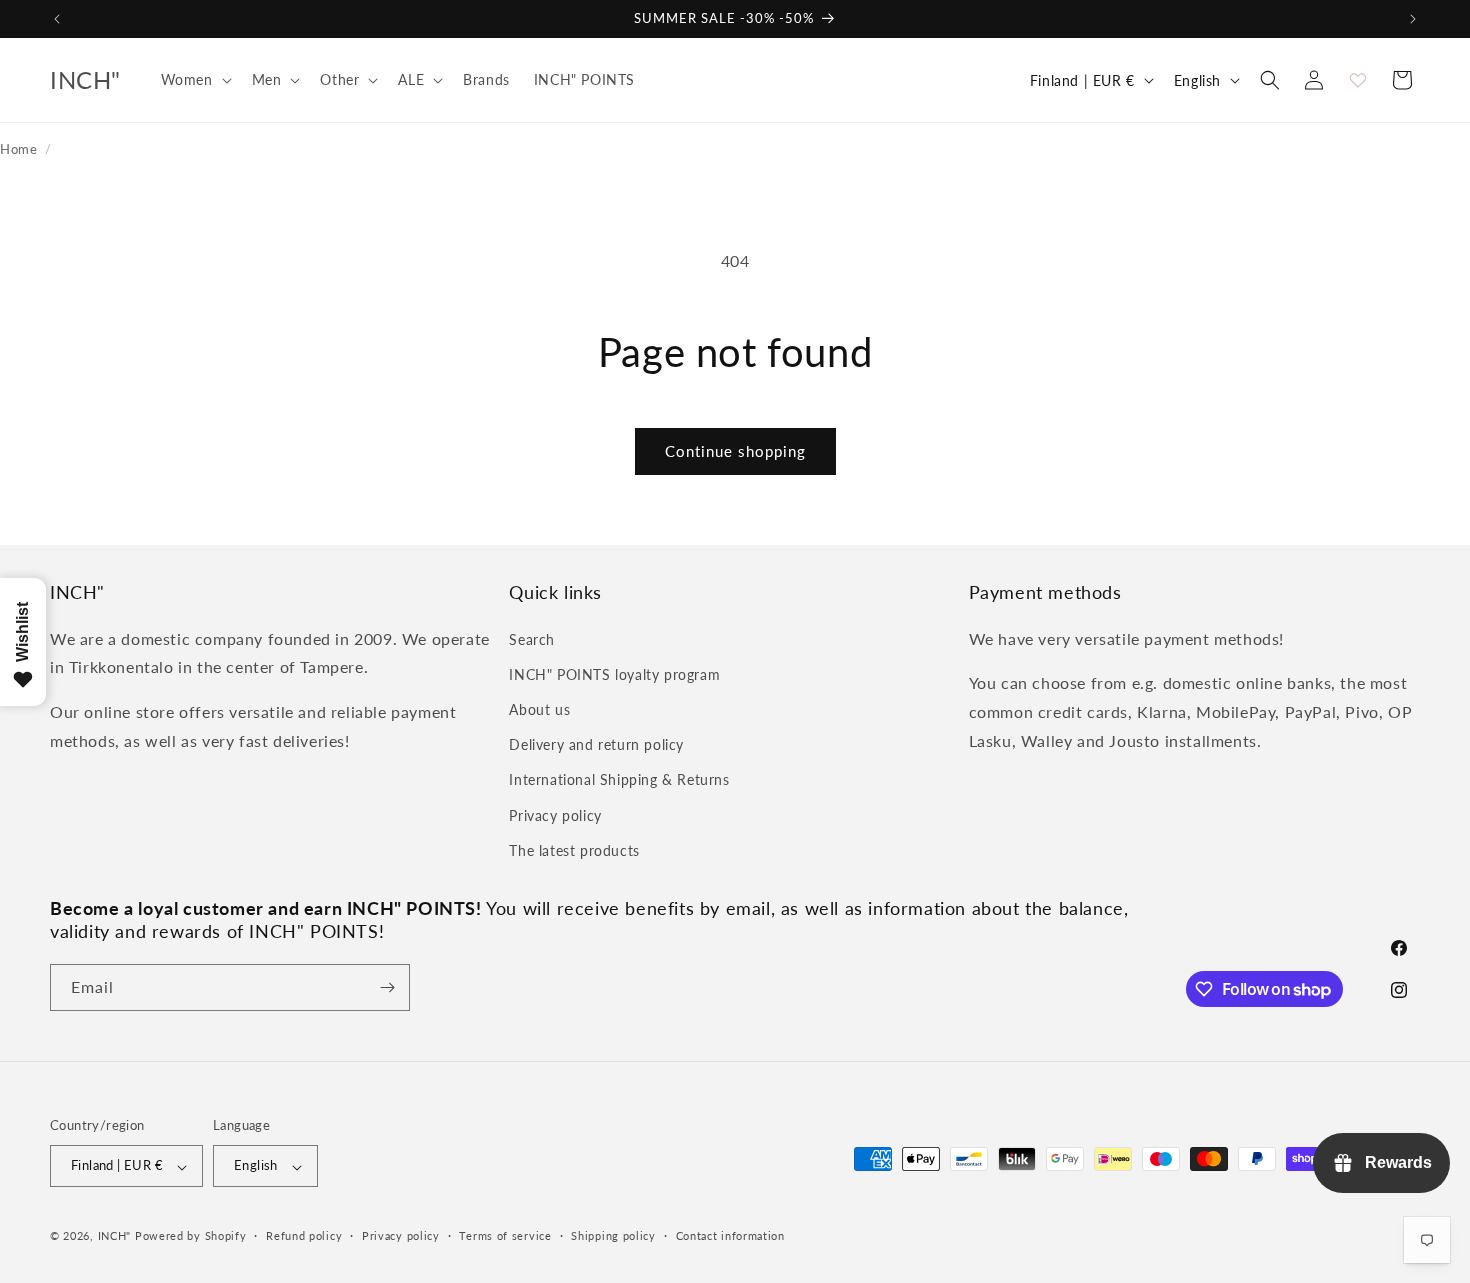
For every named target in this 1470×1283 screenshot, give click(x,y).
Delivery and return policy (596, 744)
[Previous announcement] (57, 19)
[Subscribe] (387, 987)
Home (18, 149)
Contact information (730, 1235)
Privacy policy (555, 814)
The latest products (574, 849)
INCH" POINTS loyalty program (614, 673)
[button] (194, 80)
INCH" (115, 1236)
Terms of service (505, 1235)
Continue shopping (735, 451)
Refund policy (304, 1235)
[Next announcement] (1413, 19)
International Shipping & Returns (619, 779)
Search (532, 638)
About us (539, 708)
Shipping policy (613, 1235)
